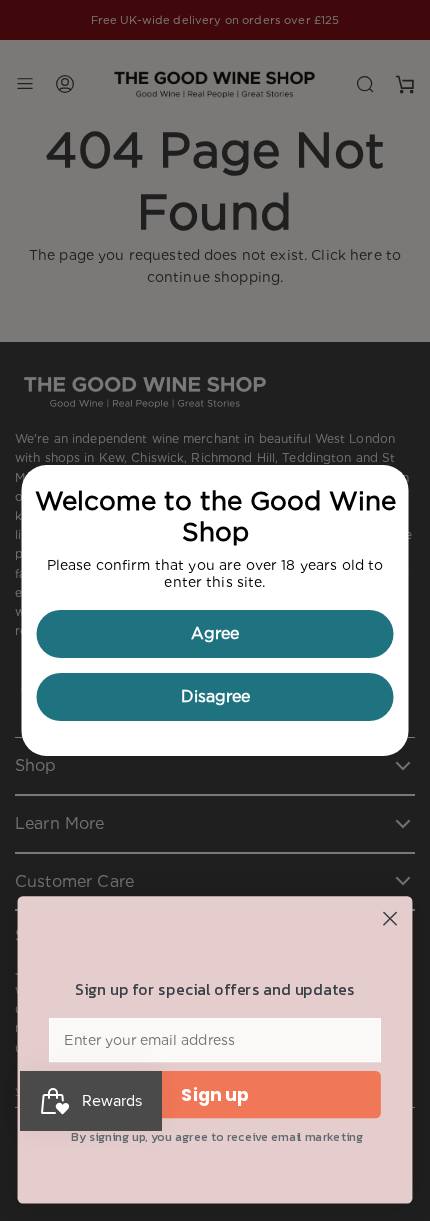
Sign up (215, 1095)
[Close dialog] (390, 918)
